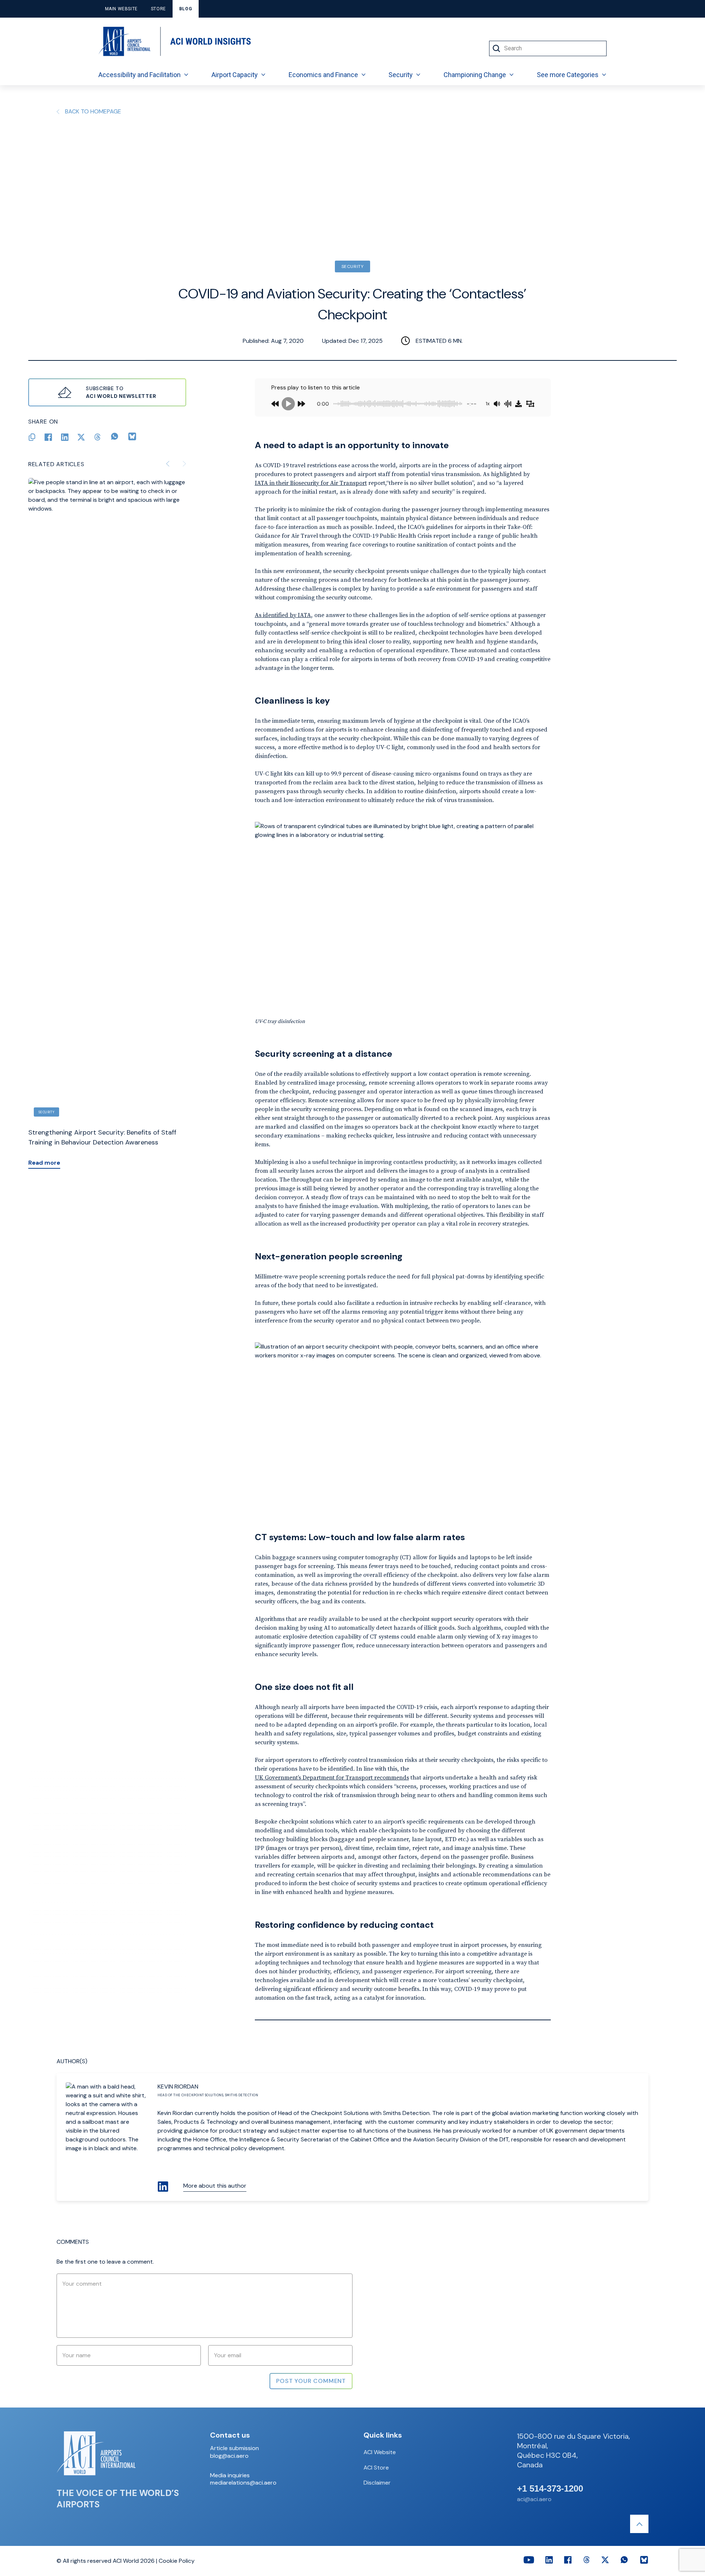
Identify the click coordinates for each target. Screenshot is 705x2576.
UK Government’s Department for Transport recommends (332, 1777)
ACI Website (380, 2452)
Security (401, 75)
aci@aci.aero (534, 2499)
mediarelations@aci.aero (243, 2483)
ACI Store (376, 2468)
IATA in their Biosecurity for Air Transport (311, 483)
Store (158, 9)
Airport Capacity (235, 75)
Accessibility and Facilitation (140, 75)
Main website (121, 9)
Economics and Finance (323, 75)
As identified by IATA (283, 615)
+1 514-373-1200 (550, 2489)
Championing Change (475, 75)
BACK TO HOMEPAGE (93, 111)
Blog (186, 9)
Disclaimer (377, 2483)
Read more (44, 1163)
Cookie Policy (177, 2561)
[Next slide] (184, 464)
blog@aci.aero (229, 2456)
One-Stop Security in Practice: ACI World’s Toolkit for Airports (104, 1137)
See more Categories (568, 75)
